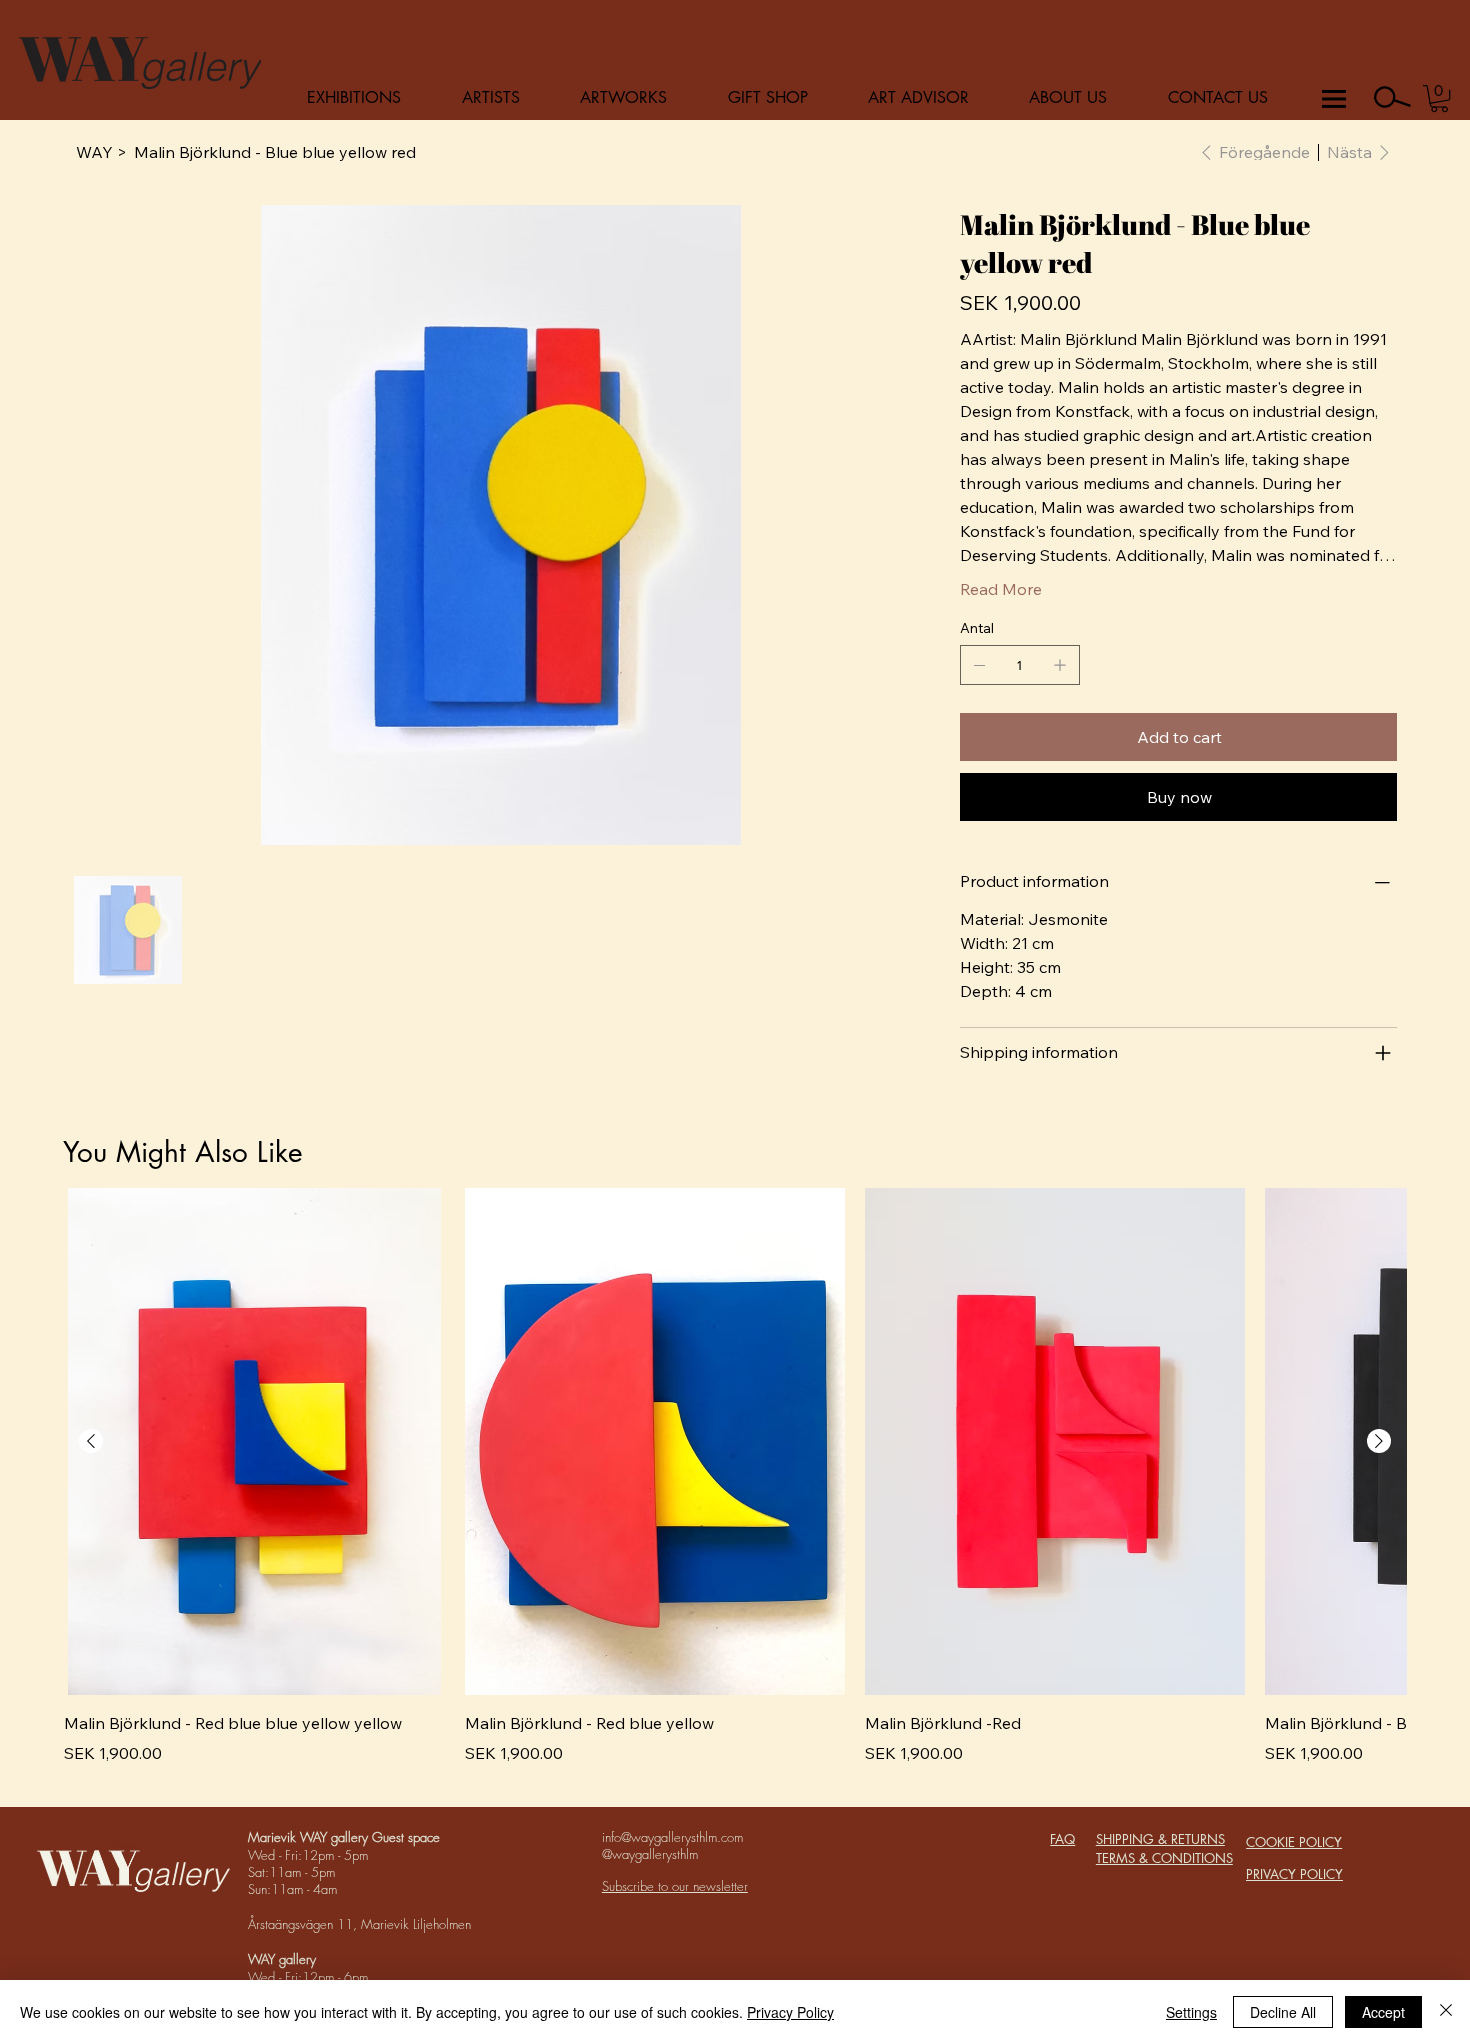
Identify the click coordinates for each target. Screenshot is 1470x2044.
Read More (1001, 589)
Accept (1383, 2012)
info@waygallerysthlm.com (672, 1837)
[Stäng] (1446, 2012)
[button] (1439, 98)
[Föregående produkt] (91, 1441)
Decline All (1283, 2012)
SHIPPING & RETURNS (1160, 1839)
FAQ (1062, 1839)
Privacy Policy (790, 2012)
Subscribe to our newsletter (675, 1886)
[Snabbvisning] (254, 1441)
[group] (734, 1489)
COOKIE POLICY (1294, 1842)
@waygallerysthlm (650, 1854)
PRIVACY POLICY (1294, 1874)
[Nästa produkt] (1379, 1441)
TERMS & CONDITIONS (1164, 1858)
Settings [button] (1191, 2012)
